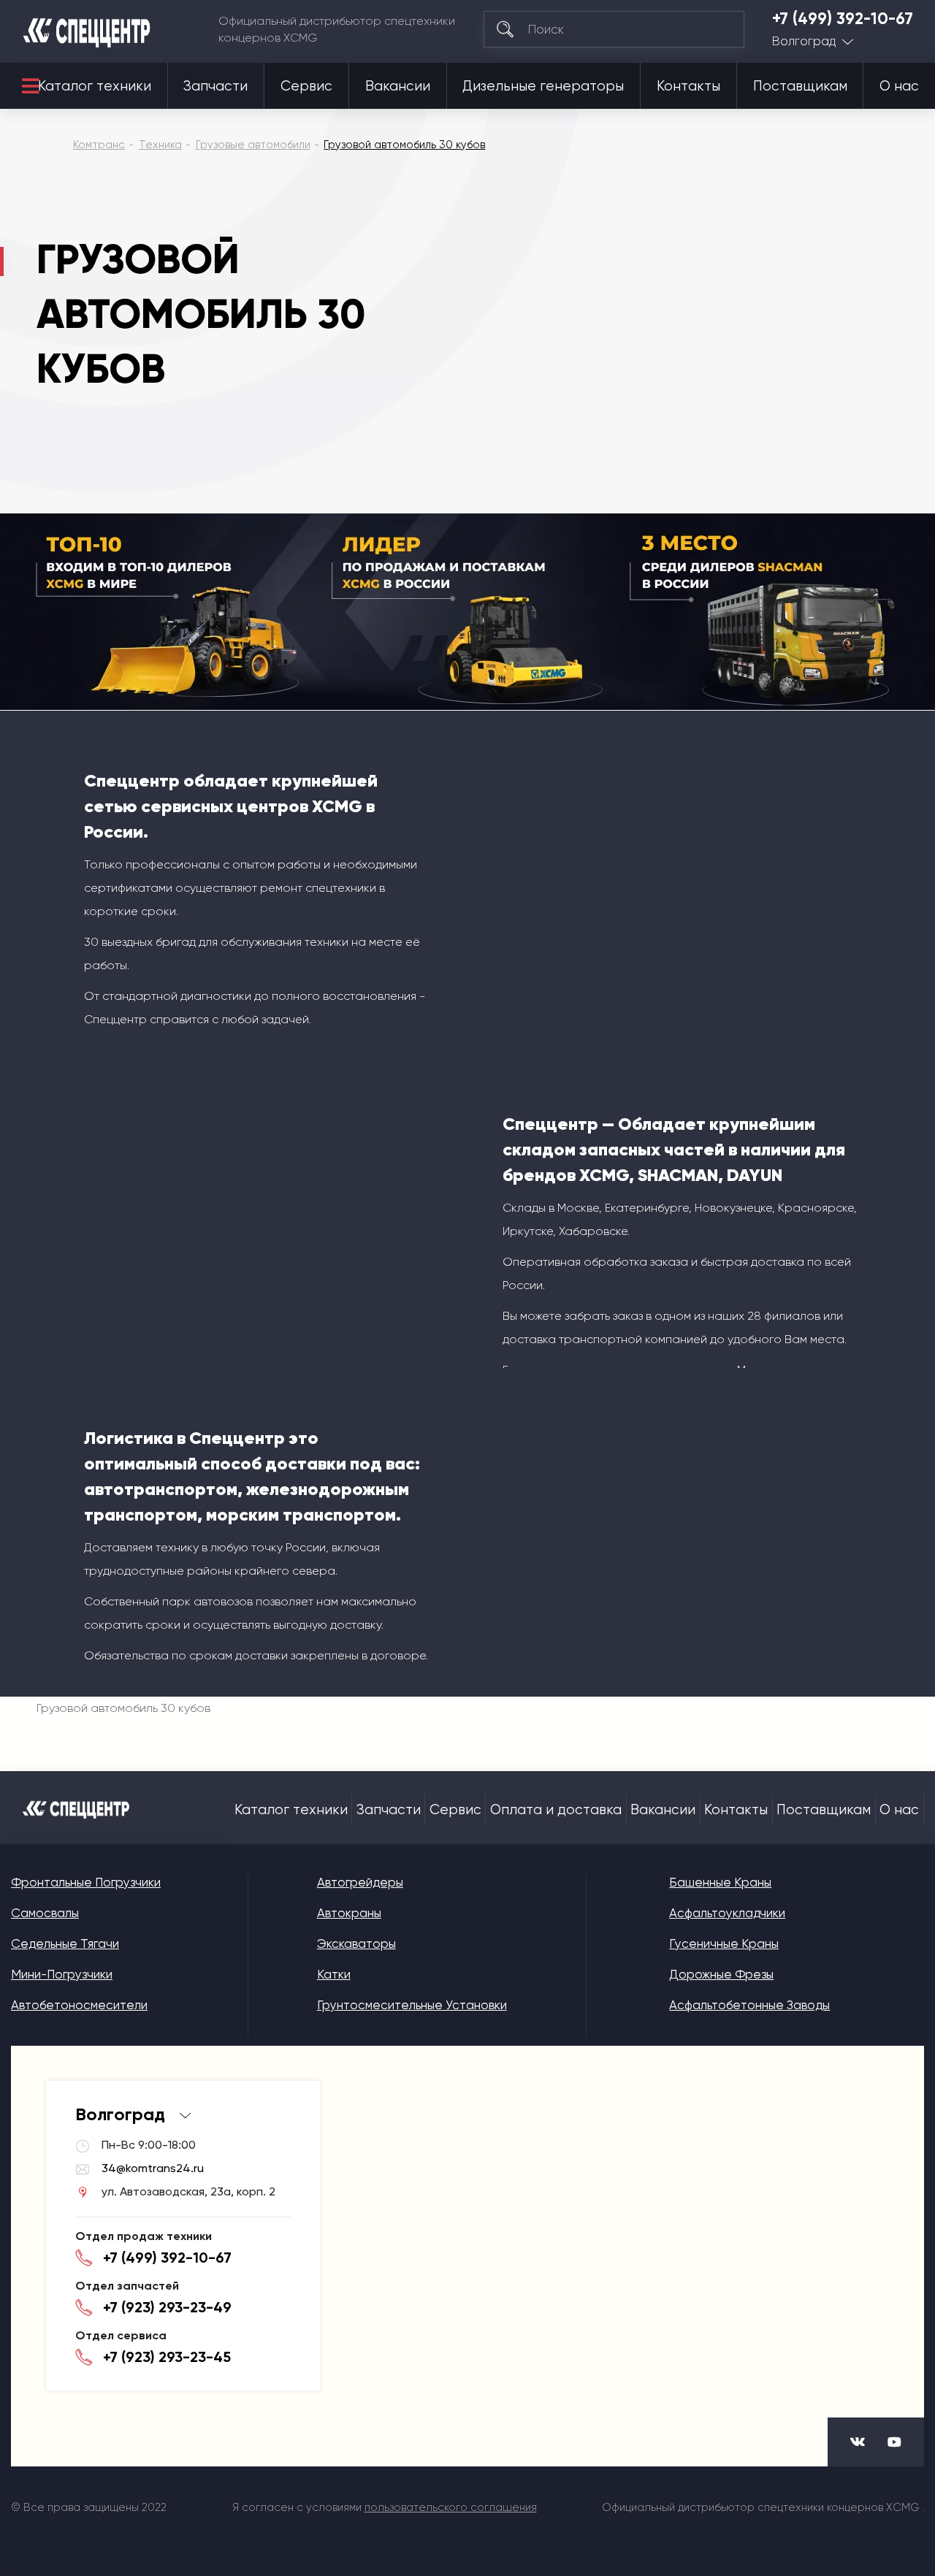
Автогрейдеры (360, 1882)
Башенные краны (720, 1882)
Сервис (306, 86)
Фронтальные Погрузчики (86, 1882)
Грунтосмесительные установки (412, 2005)
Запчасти (215, 86)
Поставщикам (800, 86)
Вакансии (398, 86)
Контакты (688, 86)
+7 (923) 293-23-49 (167, 2307)
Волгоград (804, 41)
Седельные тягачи (65, 1944)
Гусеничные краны (724, 1944)
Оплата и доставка (556, 1810)
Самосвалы (45, 1913)
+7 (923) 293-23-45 (167, 2357)
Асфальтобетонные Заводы (749, 2005)
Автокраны (349, 1913)
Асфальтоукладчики (727, 1913)
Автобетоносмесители (79, 2005)
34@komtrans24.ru (153, 2168)
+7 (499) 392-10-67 (843, 19)
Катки (334, 1974)
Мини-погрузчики (62, 1974)
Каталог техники (95, 86)
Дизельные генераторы (543, 86)
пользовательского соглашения (451, 2507)
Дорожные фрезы (721, 1974)
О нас (899, 86)
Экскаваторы (356, 1944)
